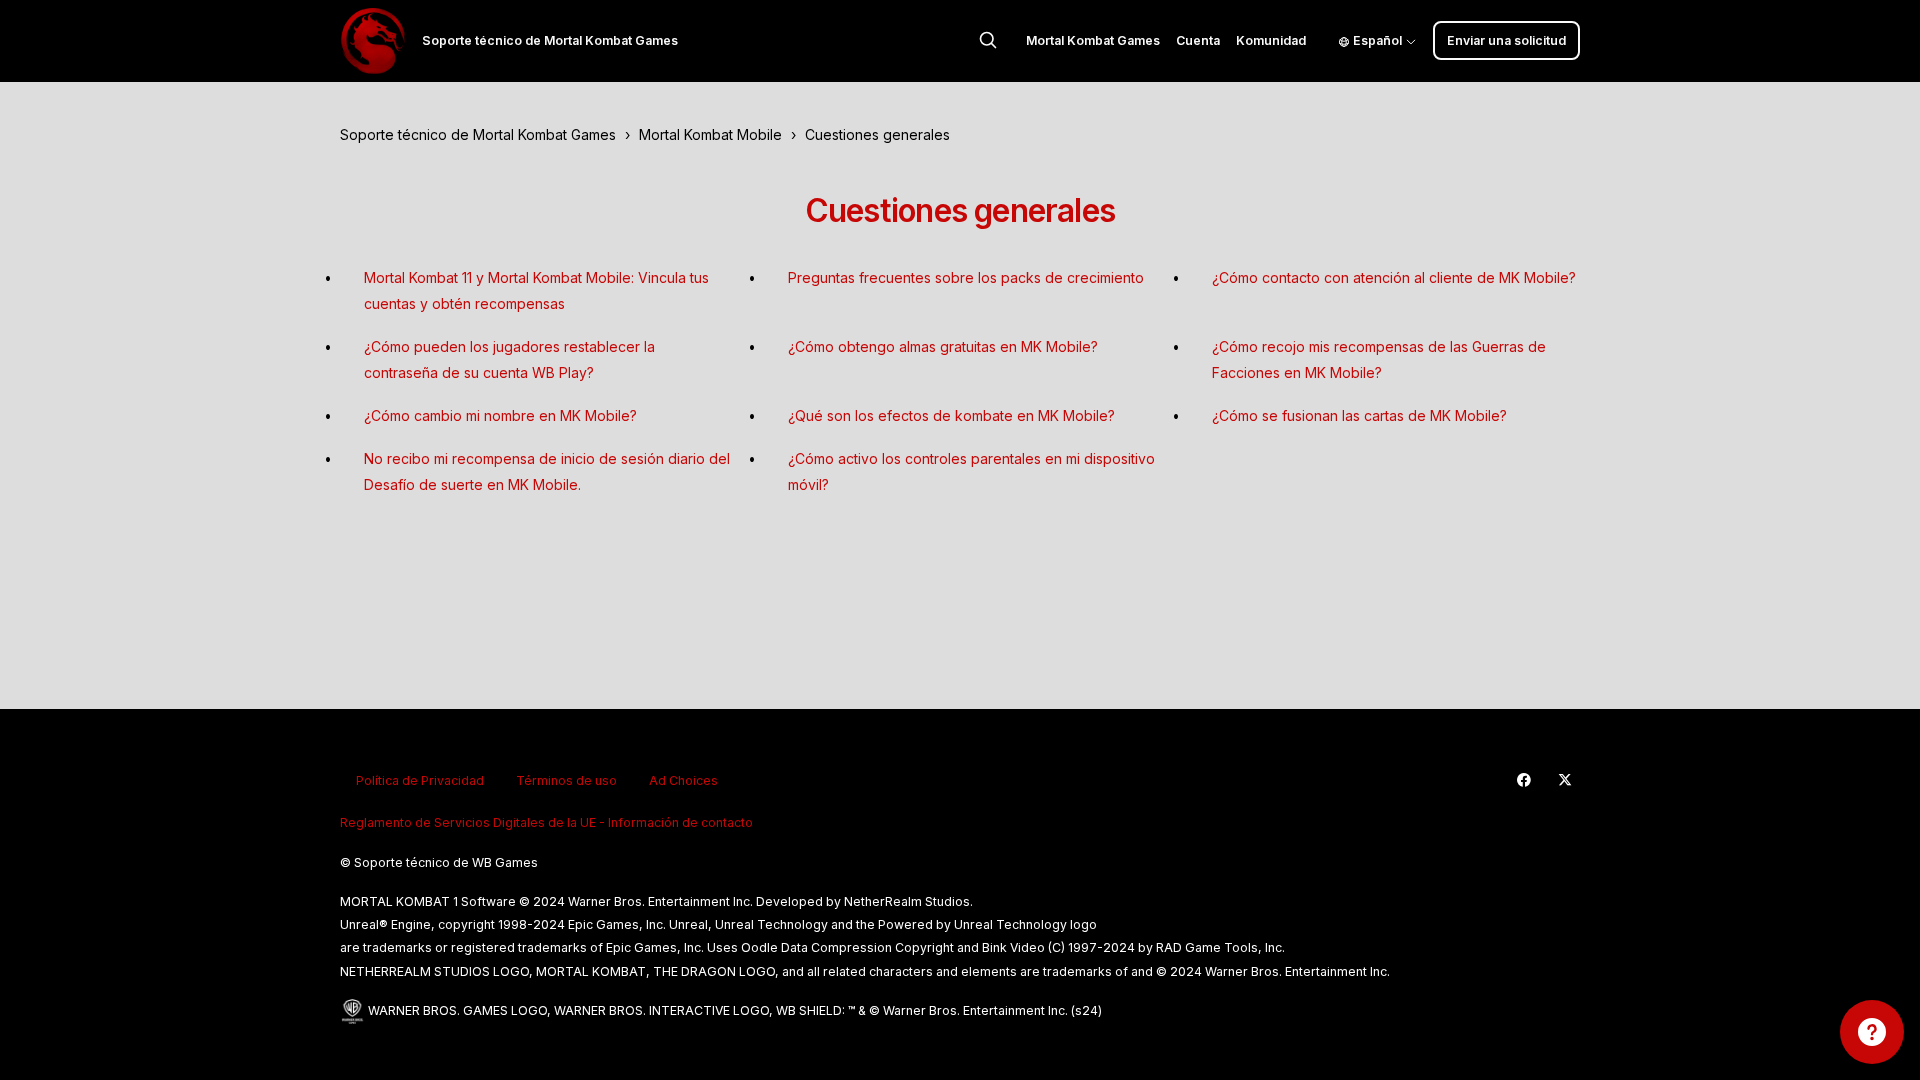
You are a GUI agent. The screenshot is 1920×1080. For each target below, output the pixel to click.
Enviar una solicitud (1506, 40)
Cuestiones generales (877, 134)
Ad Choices (683, 780)
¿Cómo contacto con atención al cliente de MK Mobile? (1394, 277)
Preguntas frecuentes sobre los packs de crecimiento (966, 277)
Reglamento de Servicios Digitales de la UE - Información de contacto (546, 822)
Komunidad (1271, 40)
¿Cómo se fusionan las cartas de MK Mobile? (1359, 415)
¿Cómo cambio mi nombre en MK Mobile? (500, 415)
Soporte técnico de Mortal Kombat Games (478, 134)
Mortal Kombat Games (1093, 40)
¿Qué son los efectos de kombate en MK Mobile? (951, 415)
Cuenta (1198, 40)
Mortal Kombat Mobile (710, 134)
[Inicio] (373, 41)
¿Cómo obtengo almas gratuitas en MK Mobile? (943, 346)
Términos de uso (566, 780)
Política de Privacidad (420, 780)
